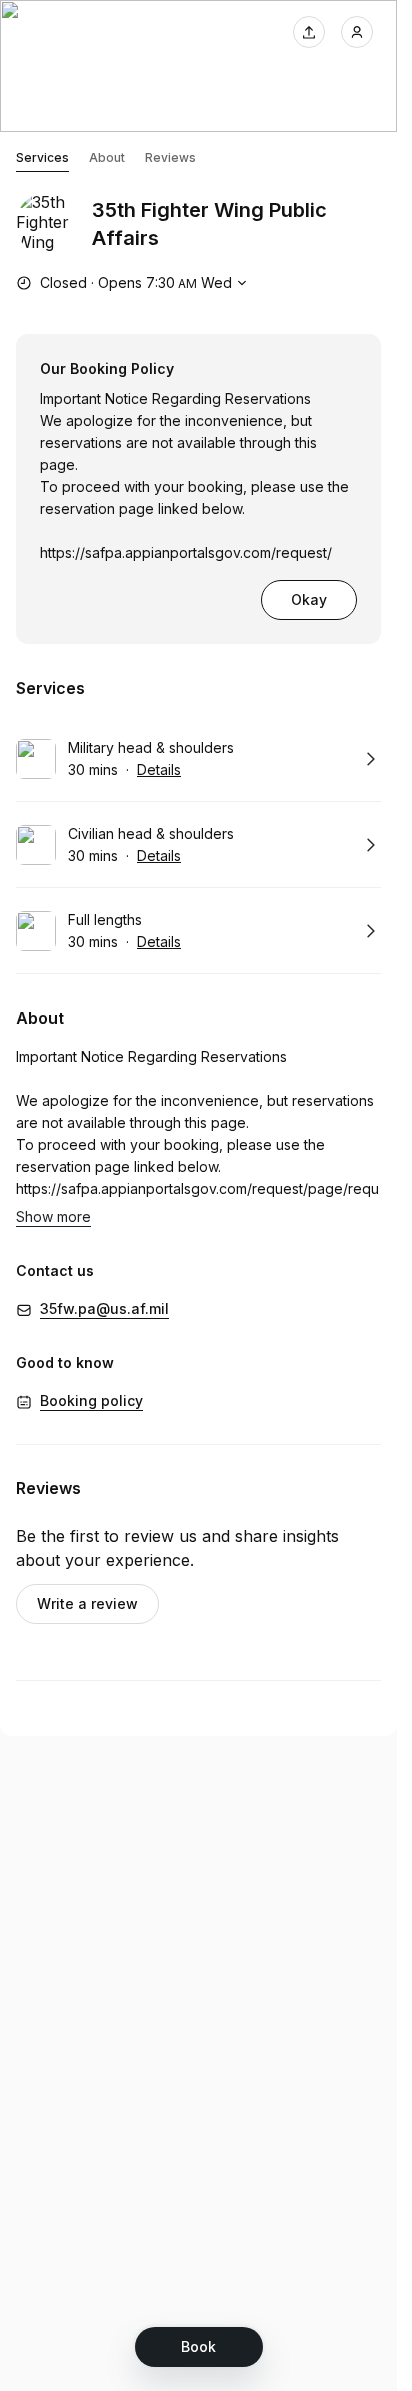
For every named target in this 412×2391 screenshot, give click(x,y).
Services (42, 157)
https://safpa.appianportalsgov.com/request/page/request (197, 1199)
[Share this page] (309, 32)
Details (159, 769)
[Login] (357, 32)
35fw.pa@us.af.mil (104, 1308)
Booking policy (91, 1400)
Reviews (170, 157)
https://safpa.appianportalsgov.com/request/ (186, 552)
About (107, 157)
